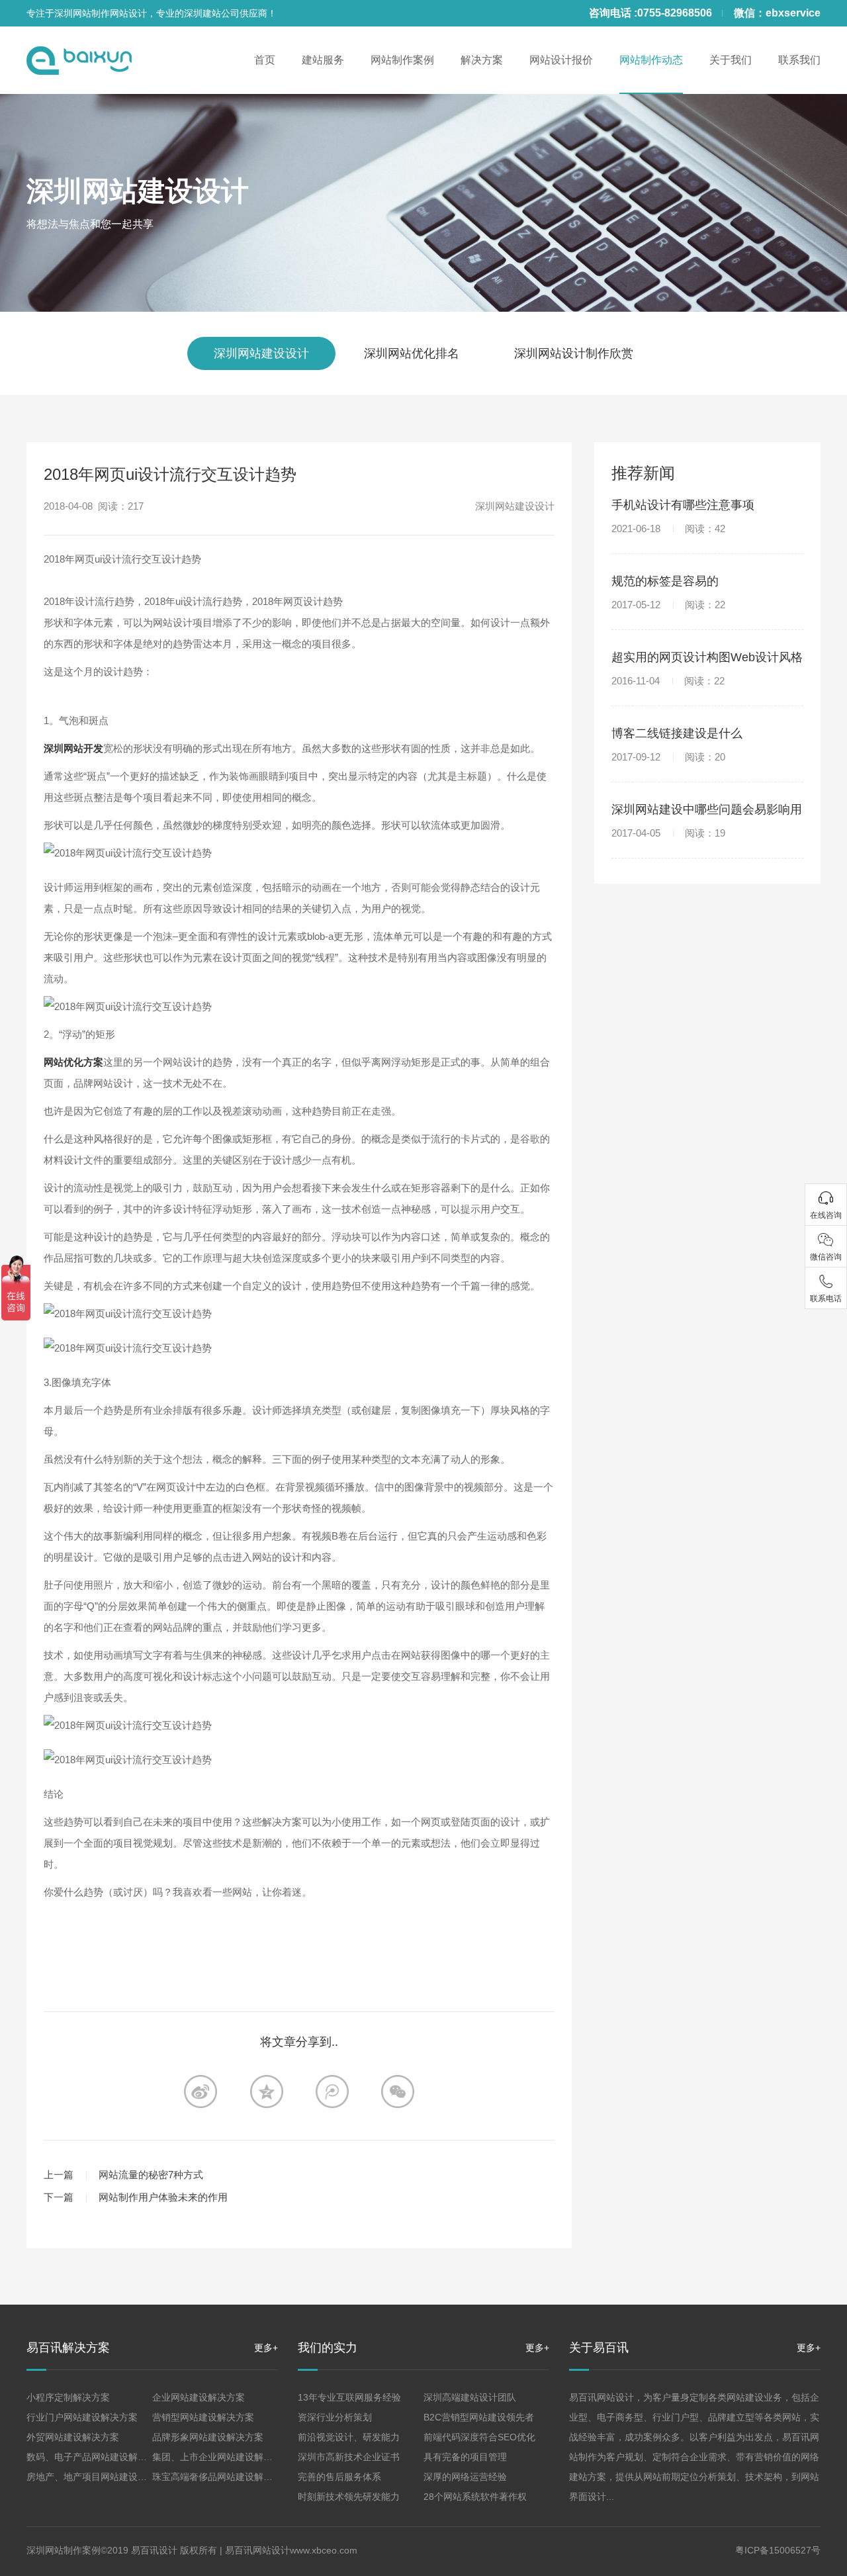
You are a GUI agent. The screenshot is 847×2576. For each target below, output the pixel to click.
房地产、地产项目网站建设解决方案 (101, 2477)
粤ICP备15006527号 (778, 2550)
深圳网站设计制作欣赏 (574, 353)
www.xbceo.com (324, 2550)
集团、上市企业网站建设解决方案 (222, 2457)
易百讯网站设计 (257, 2550)
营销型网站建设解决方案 (203, 2417)
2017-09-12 (668, 757)
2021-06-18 (668, 529)
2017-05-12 (668, 605)
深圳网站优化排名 (412, 353)
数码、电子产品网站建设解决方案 (96, 2457)
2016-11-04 (668, 681)
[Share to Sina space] (201, 2092)
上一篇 (59, 2175)
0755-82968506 (675, 13)
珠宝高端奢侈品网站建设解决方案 (222, 2477)
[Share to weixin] (398, 2092)
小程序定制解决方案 (68, 2397)
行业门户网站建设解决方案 (82, 2417)
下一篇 (59, 2197)
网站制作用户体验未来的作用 (163, 2197)
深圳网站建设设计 (138, 191)
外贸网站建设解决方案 (73, 2437)
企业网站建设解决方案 (199, 2397)
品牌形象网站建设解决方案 (208, 2437)
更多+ (266, 2348)
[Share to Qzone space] (267, 2092)
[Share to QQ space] (332, 2092)
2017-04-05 (668, 833)
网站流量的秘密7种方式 (151, 2175)
